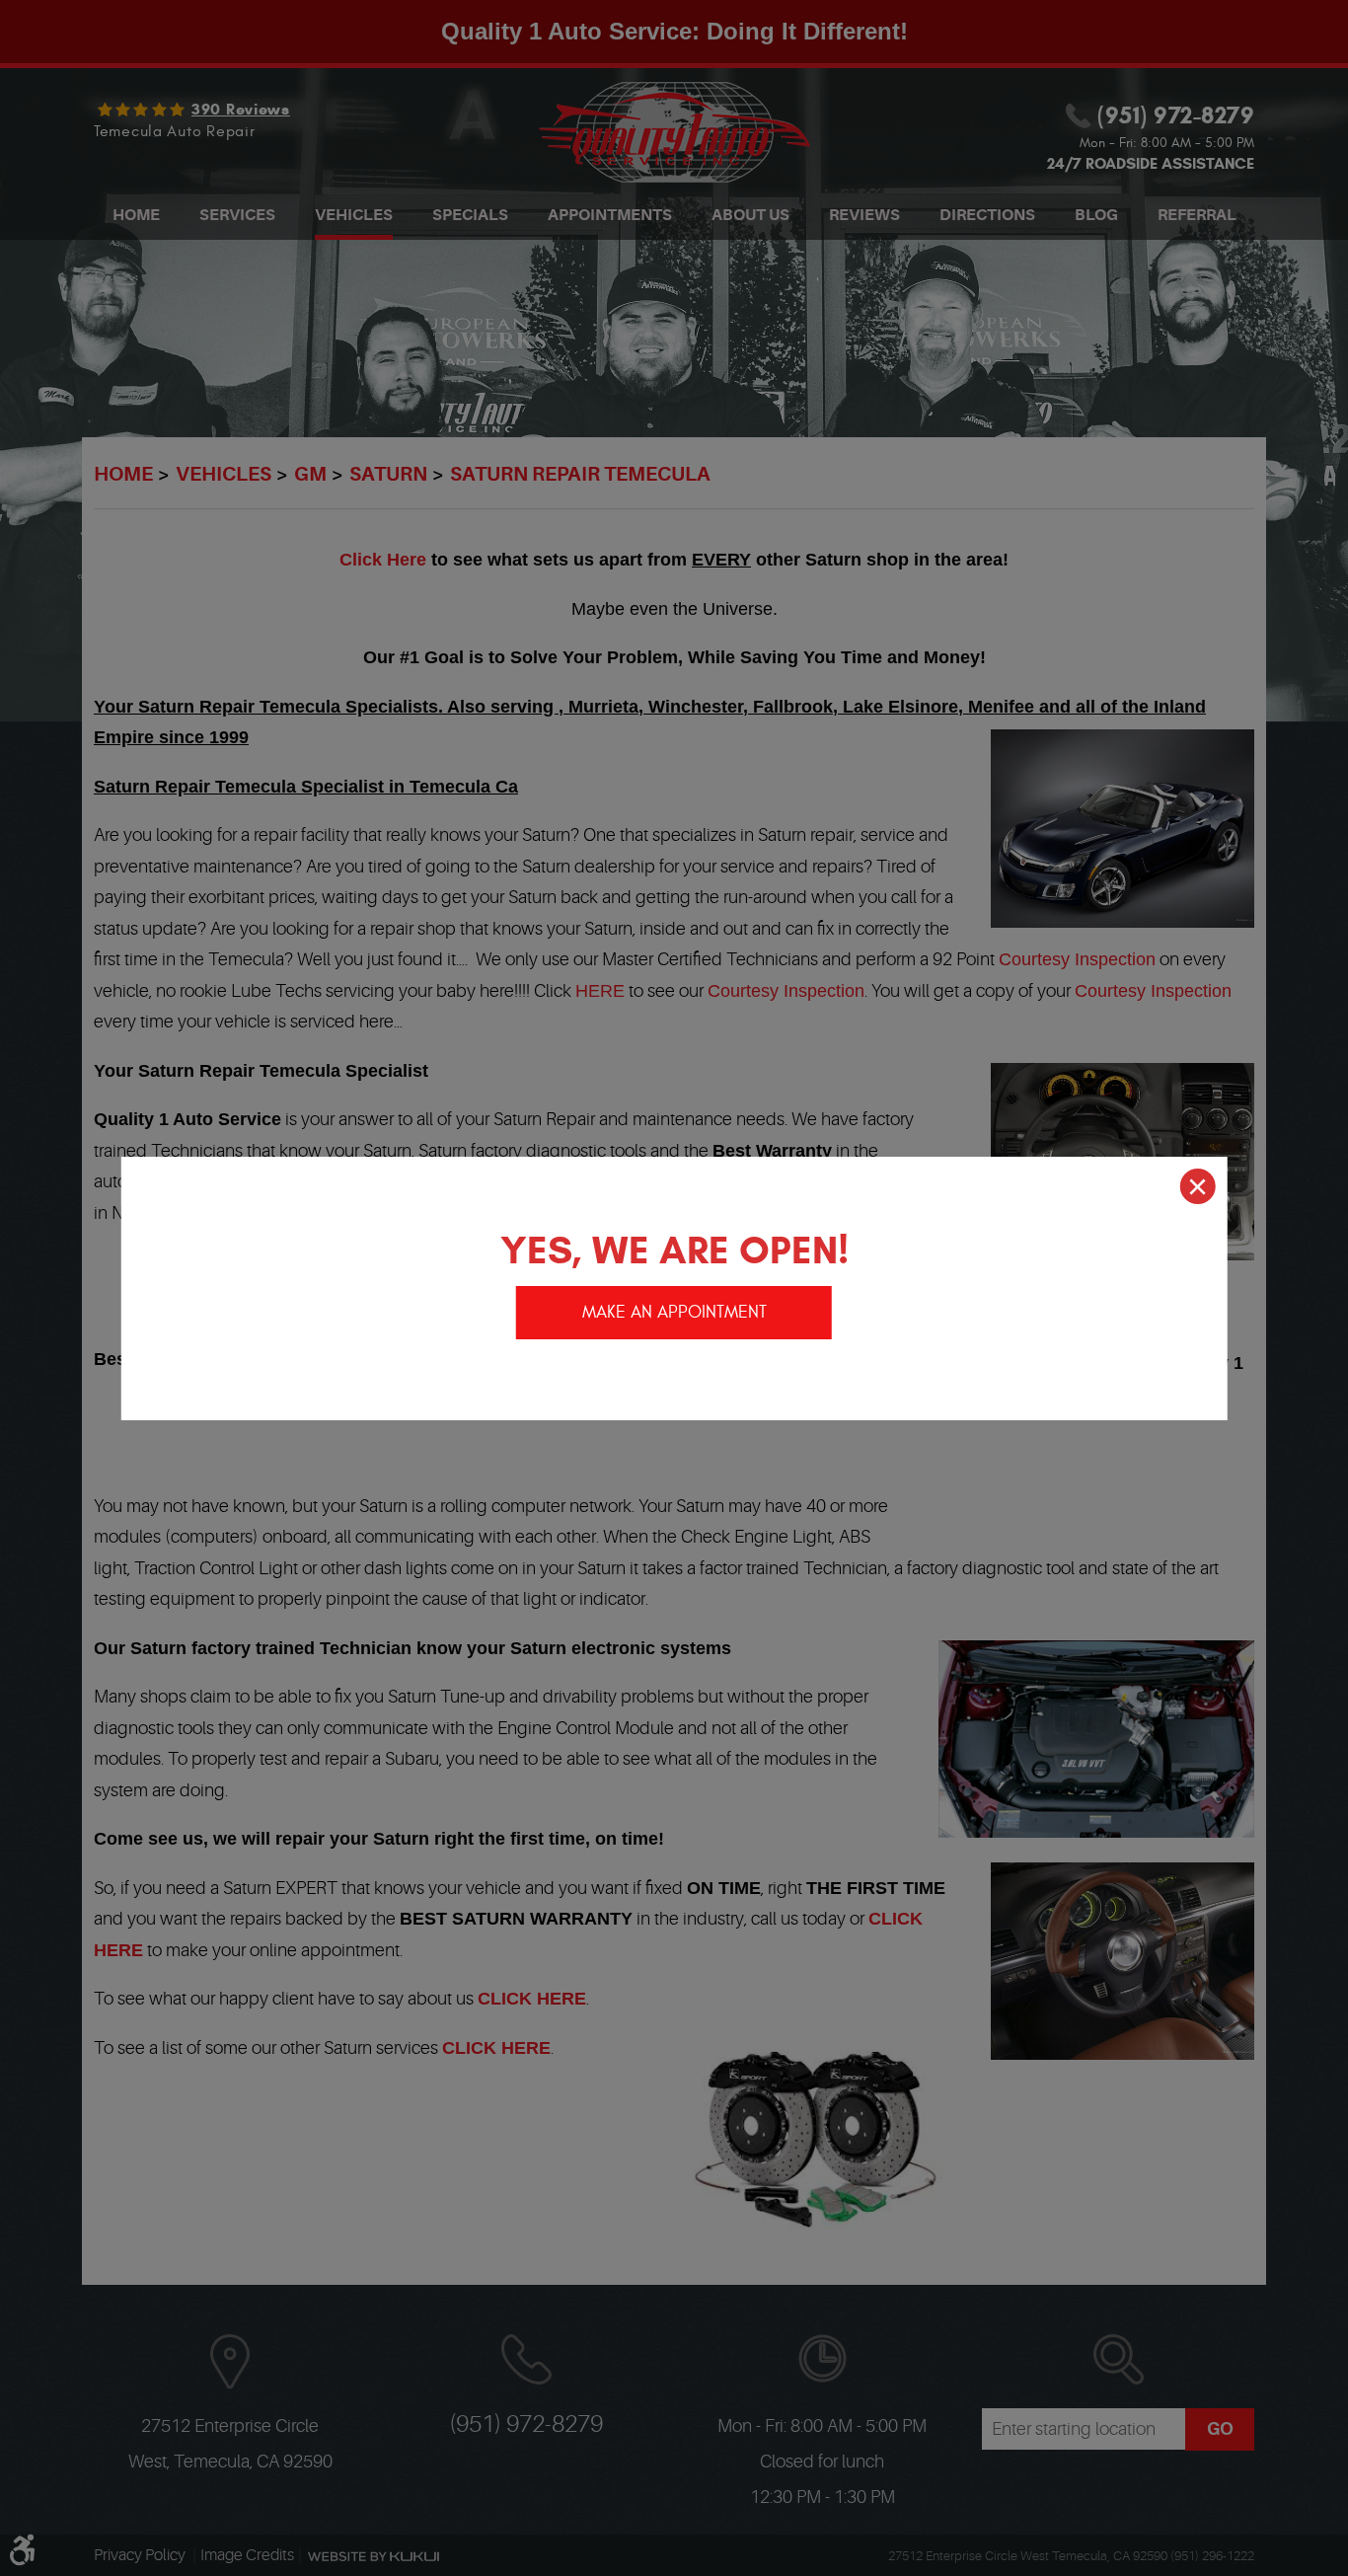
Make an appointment (674, 1312)
